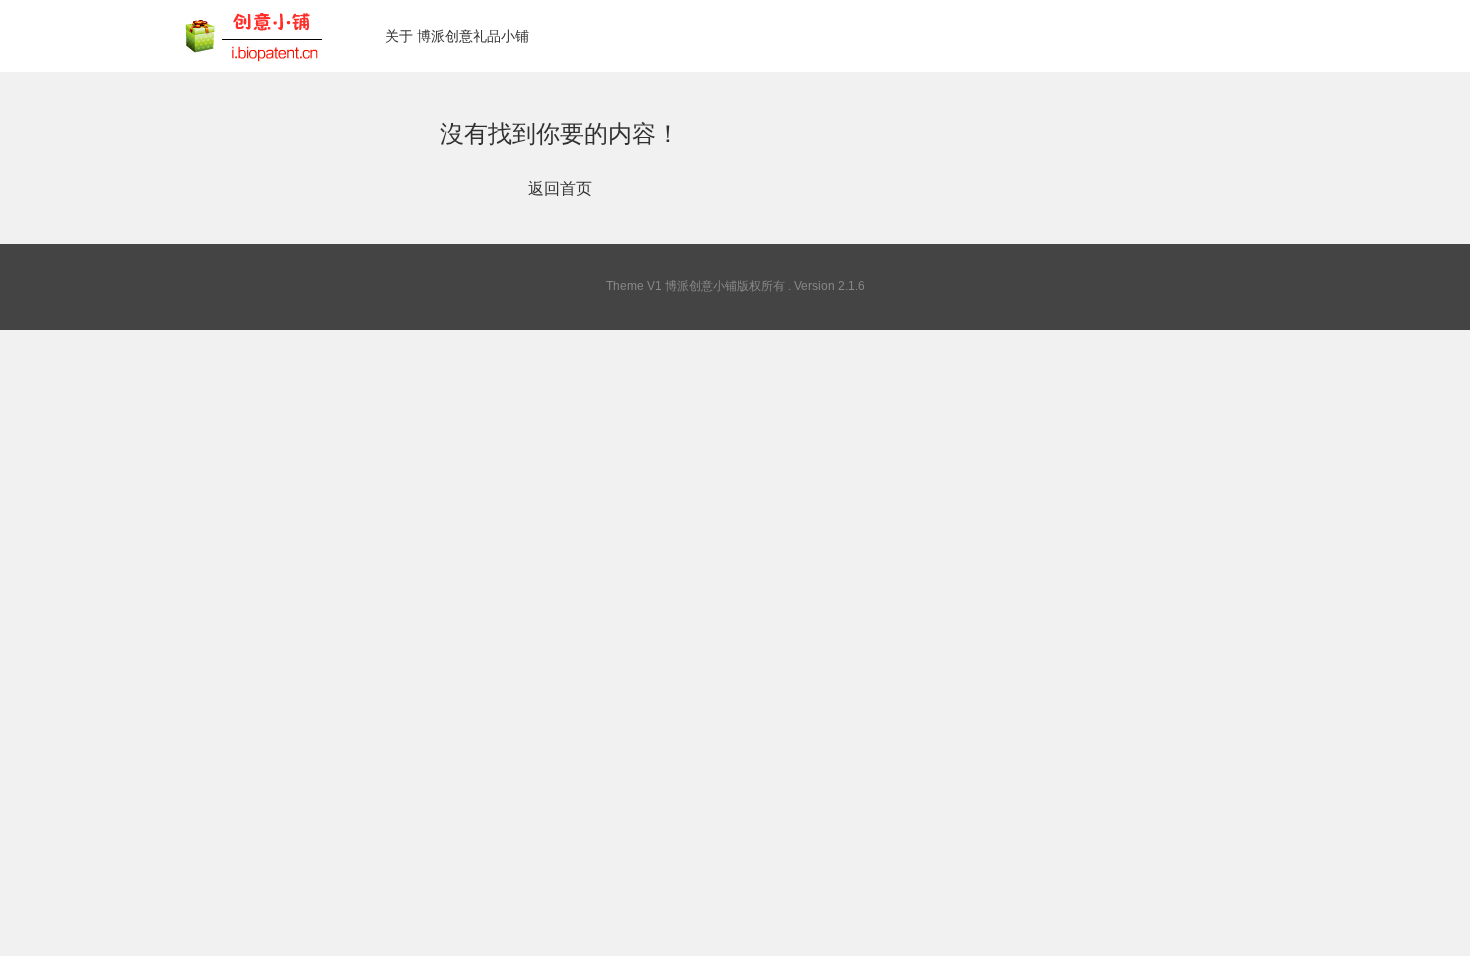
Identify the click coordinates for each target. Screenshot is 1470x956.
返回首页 (560, 188)
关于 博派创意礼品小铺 (457, 36)
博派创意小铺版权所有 (725, 286)
